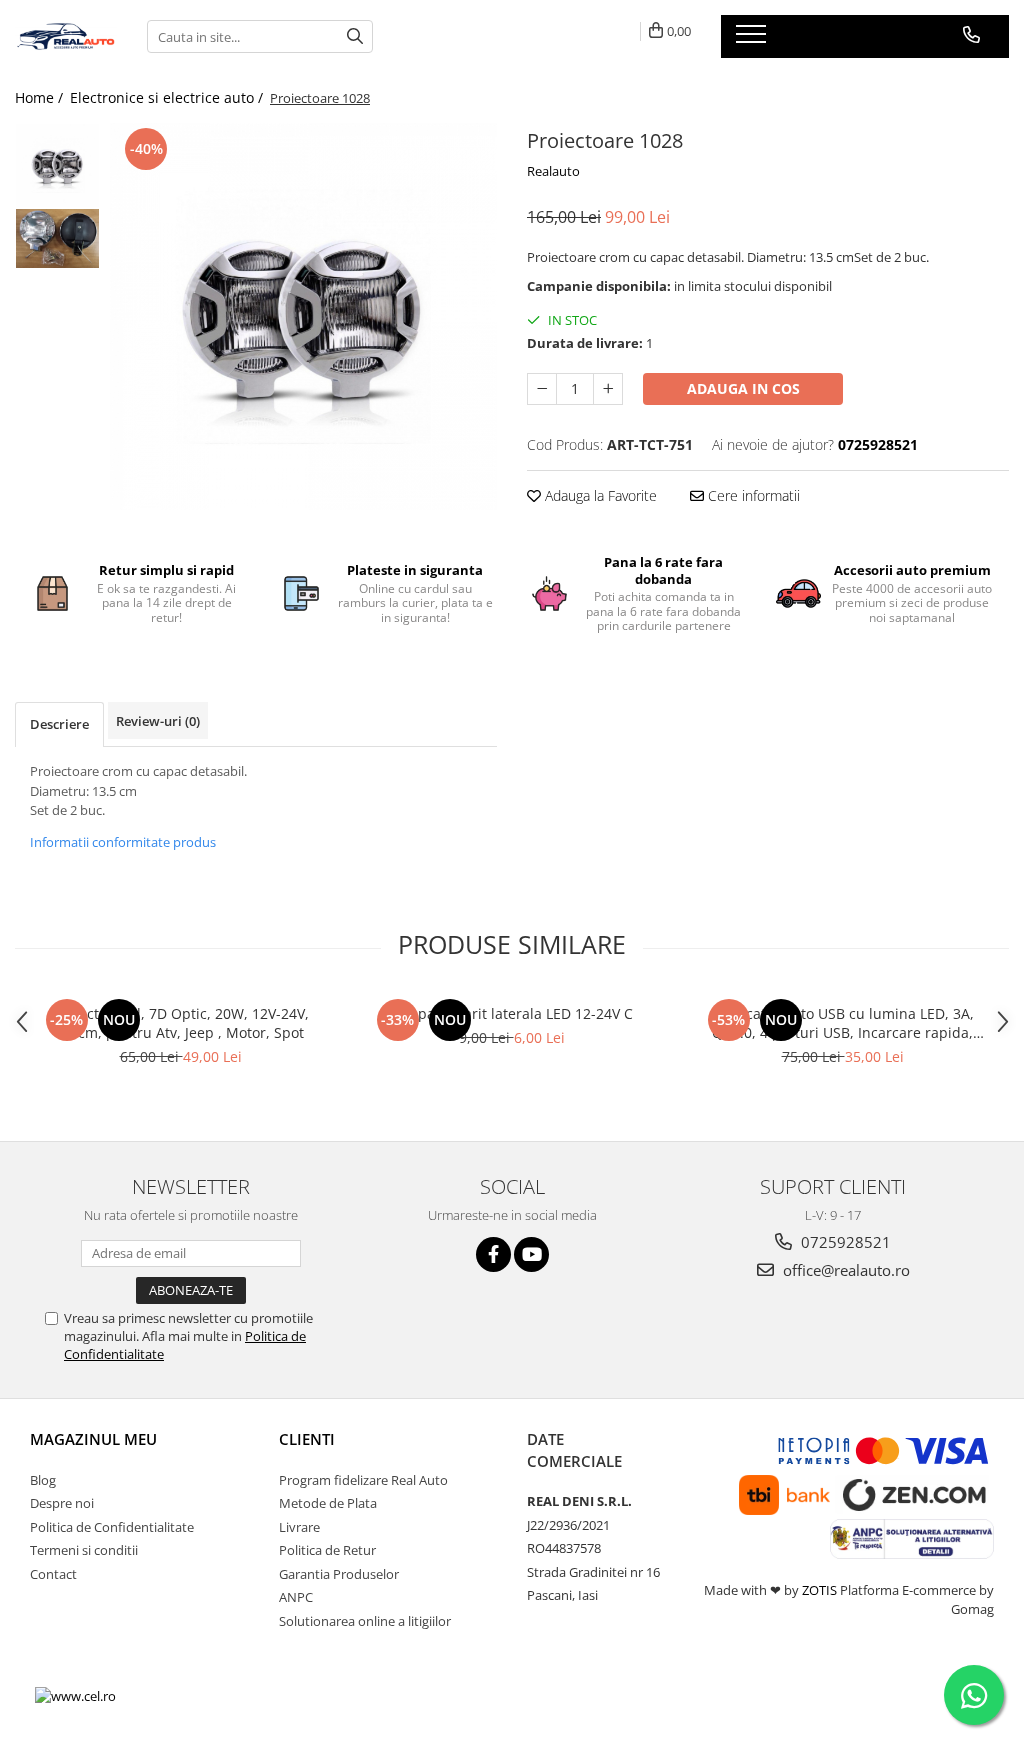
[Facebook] (493, 1254)
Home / (41, 97)
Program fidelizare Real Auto (363, 1480)
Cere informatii (752, 495)
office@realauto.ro (844, 1270)
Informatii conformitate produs (123, 842)
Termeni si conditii (84, 1550)
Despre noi (62, 1503)
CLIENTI (307, 1439)
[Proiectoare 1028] (303, 316)
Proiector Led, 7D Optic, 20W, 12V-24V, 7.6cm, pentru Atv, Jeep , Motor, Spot (181, 1023)
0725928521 (844, 1242)
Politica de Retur (327, 1550)
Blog (43, 1480)
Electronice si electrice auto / (168, 97)
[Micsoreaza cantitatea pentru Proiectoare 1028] (542, 389)
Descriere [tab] (59, 724)
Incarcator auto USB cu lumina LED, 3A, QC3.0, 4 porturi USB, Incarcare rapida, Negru (843, 1023)
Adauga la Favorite (599, 495)
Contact (53, 1574)
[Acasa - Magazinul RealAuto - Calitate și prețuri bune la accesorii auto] (66, 36)
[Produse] (753, 40)
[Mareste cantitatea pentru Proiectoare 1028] (608, 389)
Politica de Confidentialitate (112, 1527)
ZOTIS (819, 1590)
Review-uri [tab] (158, 721)
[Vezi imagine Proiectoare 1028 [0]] (57, 165)
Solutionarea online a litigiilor (365, 1621)
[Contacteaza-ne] (971, 35)
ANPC (296, 1597)
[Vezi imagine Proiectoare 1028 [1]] (57, 238)
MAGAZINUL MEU (93, 1439)
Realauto (553, 171)
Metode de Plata (328, 1503)
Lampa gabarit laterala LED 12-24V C (511, 1013)
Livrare (299, 1527)
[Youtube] (531, 1254)
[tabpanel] (303, 316)
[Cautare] (355, 36)
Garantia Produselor (339, 1574)
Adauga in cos (743, 388)
